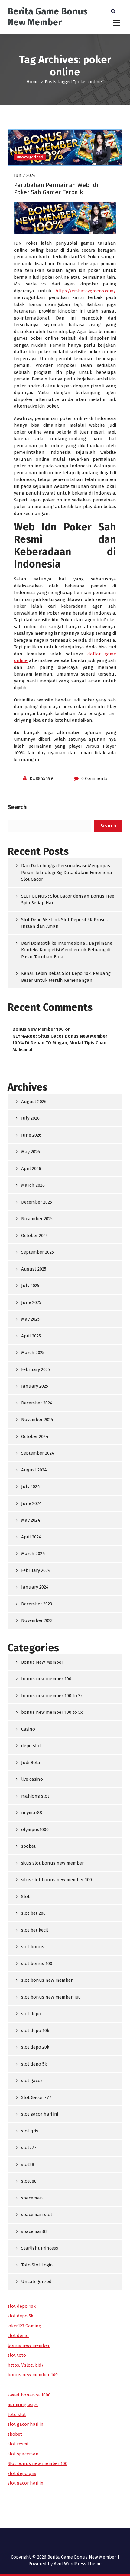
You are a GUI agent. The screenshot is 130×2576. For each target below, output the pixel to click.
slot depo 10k (35, 2031)
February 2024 (36, 1570)
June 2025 (31, 1302)
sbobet (28, 1846)
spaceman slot (37, 2215)
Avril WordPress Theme (78, 2564)
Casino (28, 1729)
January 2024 (35, 1587)
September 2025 (37, 1252)
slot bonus (33, 1947)
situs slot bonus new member (52, 1863)
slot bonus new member (47, 1980)
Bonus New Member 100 (38, 1029)
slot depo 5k (34, 2064)
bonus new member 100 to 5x (52, 1712)
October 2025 (34, 1236)
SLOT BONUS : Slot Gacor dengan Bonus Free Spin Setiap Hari (68, 900)
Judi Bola (31, 1763)
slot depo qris (22, 2473)
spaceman (32, 2198)
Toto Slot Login (37, 2265)
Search (17, 807)
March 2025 (33, 1353)
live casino (32, 1779)
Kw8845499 (41, 778)
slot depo (31, 2014)
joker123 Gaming (24, 2326)
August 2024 (34, 1470)
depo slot (31, 1746)
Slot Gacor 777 (36, 2097)
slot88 (28, 2164)
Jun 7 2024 (25, 175)
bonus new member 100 (46, 1679)
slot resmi (18, 2444)
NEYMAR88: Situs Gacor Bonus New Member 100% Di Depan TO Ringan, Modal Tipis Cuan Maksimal (60, 1043)
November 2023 (37, 1620)
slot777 (29, 2148)
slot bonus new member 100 (51, 1997)
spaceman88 (34, 2231)
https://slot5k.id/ (26, 2365)
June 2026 (31, 1135)
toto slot (17, 2415)
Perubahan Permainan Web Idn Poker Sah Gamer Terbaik (57, 189)
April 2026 (31, 1169)
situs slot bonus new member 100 (57, 1880)
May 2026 (31, 1152)
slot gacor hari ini (40, 2114)
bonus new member (29, 2345)
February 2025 (36, 1369)
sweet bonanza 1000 (29, 2395)
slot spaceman (23, 2454)
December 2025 (37, 1202)
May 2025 (30, 1319)
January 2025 (35, 1386)
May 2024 (31, 1520)
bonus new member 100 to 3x (52, 1696)
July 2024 (31, 1487)
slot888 (29, 2181)
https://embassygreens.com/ (86, 291)
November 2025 (37, 1219)
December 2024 (37, 1403)
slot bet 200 (33, 1913)
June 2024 (31, 1503)
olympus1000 (35, 1830)
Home (32, 82)
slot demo (18, 2336)
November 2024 (37, 1420)
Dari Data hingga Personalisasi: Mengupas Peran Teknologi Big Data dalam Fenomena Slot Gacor (67, 872)
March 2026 (33, 1185)
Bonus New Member (42, 1662)
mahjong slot (35, 1796)
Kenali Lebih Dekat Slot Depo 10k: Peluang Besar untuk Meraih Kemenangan (66, 977)
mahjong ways (23, 2405)
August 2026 (34, 1102)
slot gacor (32, 2081)
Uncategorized (30, 157)
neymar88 (32, 1813)
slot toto (17, 2355)
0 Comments (94, 778)
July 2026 (30, 1118)
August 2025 (34, 1269)
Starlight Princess (40, 2248)
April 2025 (31, 1336)
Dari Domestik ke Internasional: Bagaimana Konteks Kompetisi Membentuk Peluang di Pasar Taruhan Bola (67, 950)
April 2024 (31, 1537)
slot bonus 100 (37, 1964)
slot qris (30, 2131)
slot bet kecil (35, 1930)
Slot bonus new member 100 (37, 2463)
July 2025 (30, 1286)
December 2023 (37, 1604)
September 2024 (38, 1453)
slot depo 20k (35, 2047)
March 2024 (33, 1554)
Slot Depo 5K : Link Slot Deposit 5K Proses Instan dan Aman (64, 923)
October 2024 (35, 1436)
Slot (25, 1897)
